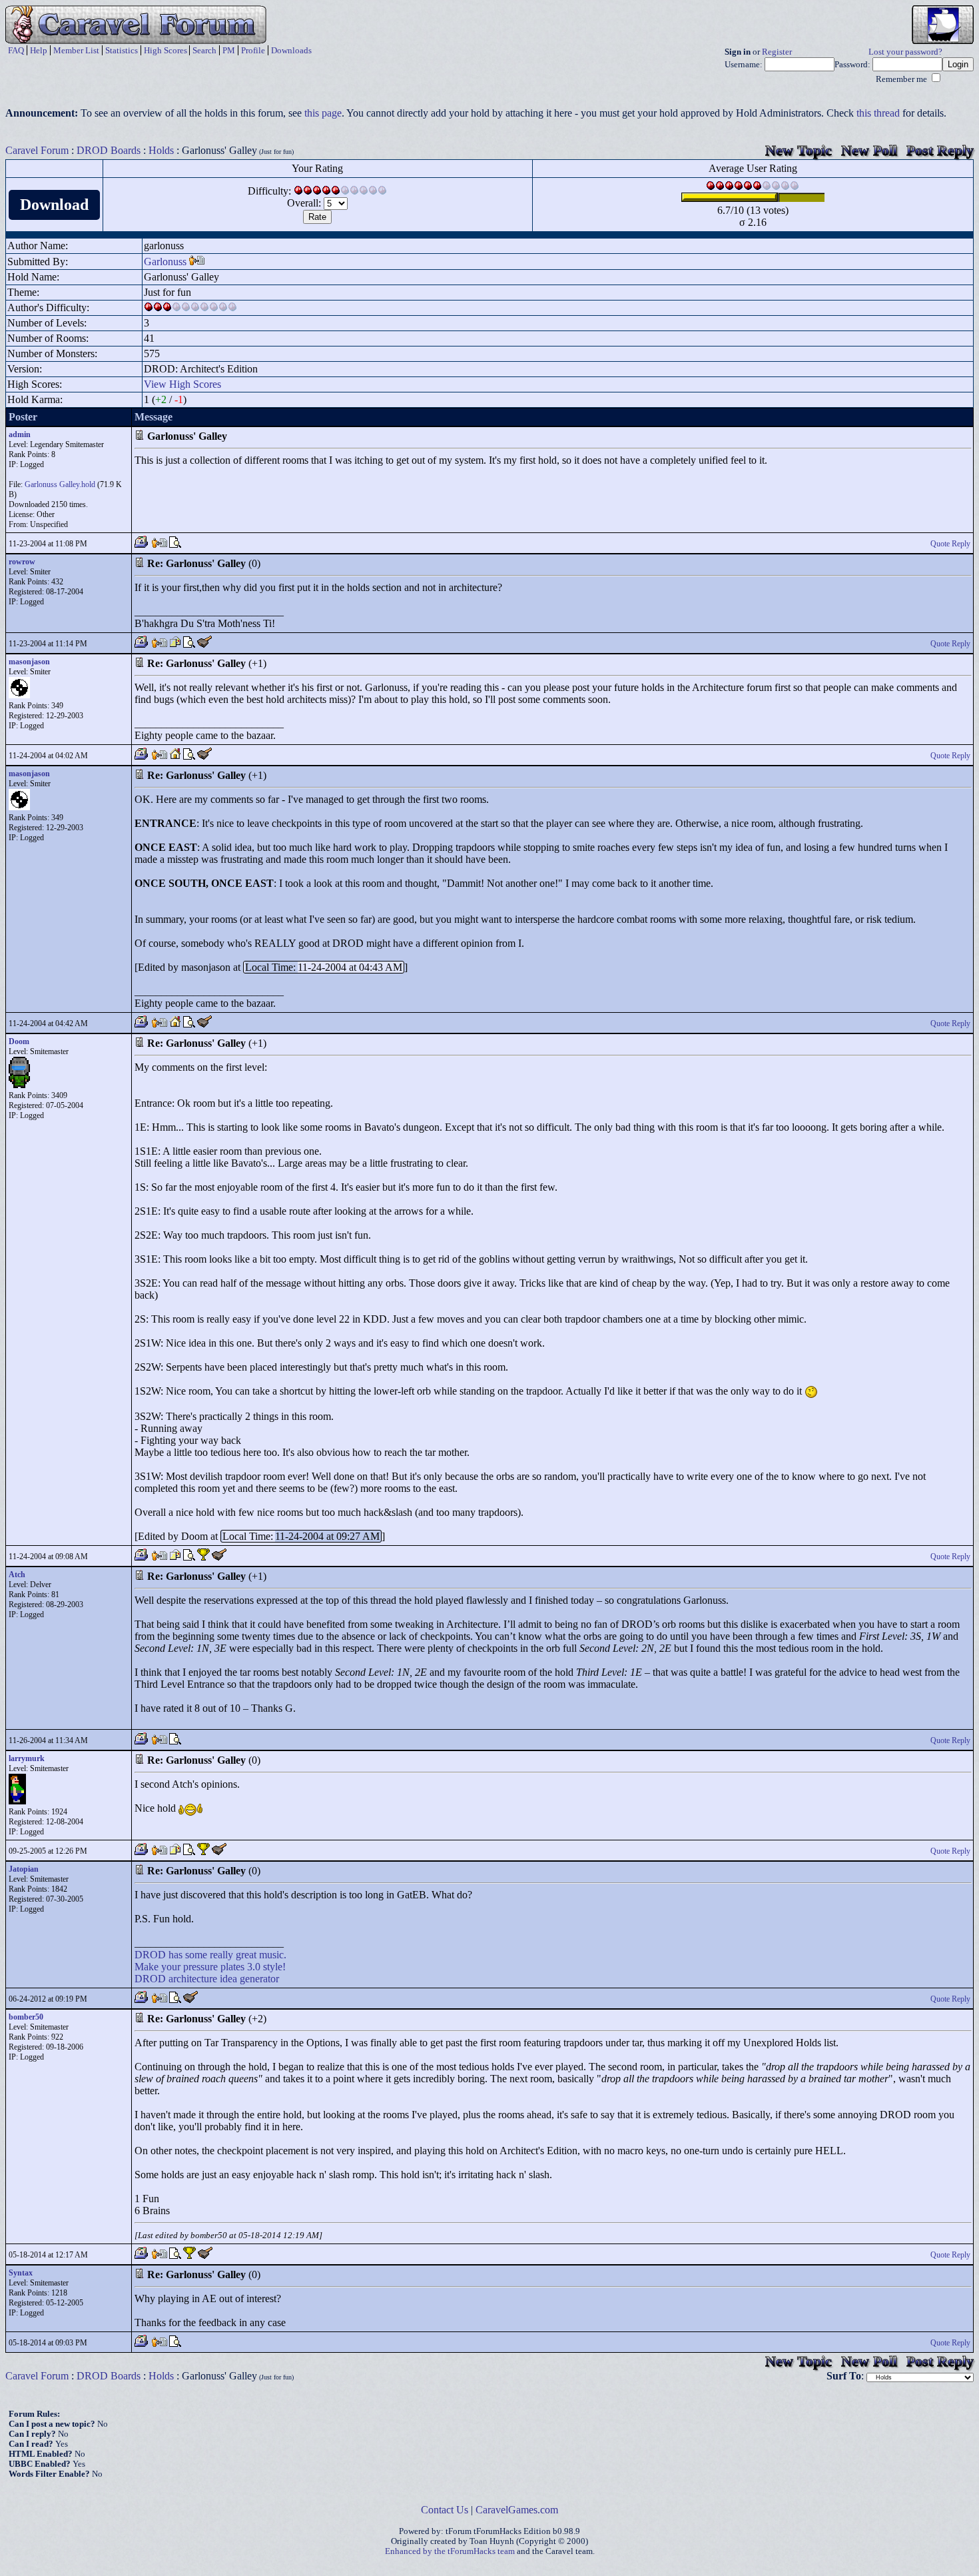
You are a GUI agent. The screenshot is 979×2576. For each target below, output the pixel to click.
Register (777, 52)
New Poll (869, 150)
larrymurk (27, 1758)
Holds (161, 150)
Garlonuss (165, 262)
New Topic (799, 150)
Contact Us (445, 2510)
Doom (19, 1041)
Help (39, 50)
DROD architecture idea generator (207, 1979)
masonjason (29, 662)
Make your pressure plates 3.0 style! (210, 1967)
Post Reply (940, 150)
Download (54, 205)
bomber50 (26, 2017)
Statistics (122, 50)
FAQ (16, 50)
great (246, 1955)
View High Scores (182, 384)
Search (204, 50)
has (175, 1955)
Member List (76, 50)
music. (273, 1955)
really (221, 1955)
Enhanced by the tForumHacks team (450, 2551)
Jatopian (24, 1869)
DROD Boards (109, 150)
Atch (17, 1575)
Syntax (21, 2273)
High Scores (165, 50)
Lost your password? (905, 52)
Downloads (291, 50)
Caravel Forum (37, 150)
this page (323, 113)
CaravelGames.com (517, 2510)
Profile (253, 50)
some (196, 1955)
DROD (150, 1955)
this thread (878, 113)
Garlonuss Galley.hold (60, 484)
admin (20, 434)
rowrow (22, 562)
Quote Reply (950, 544)
